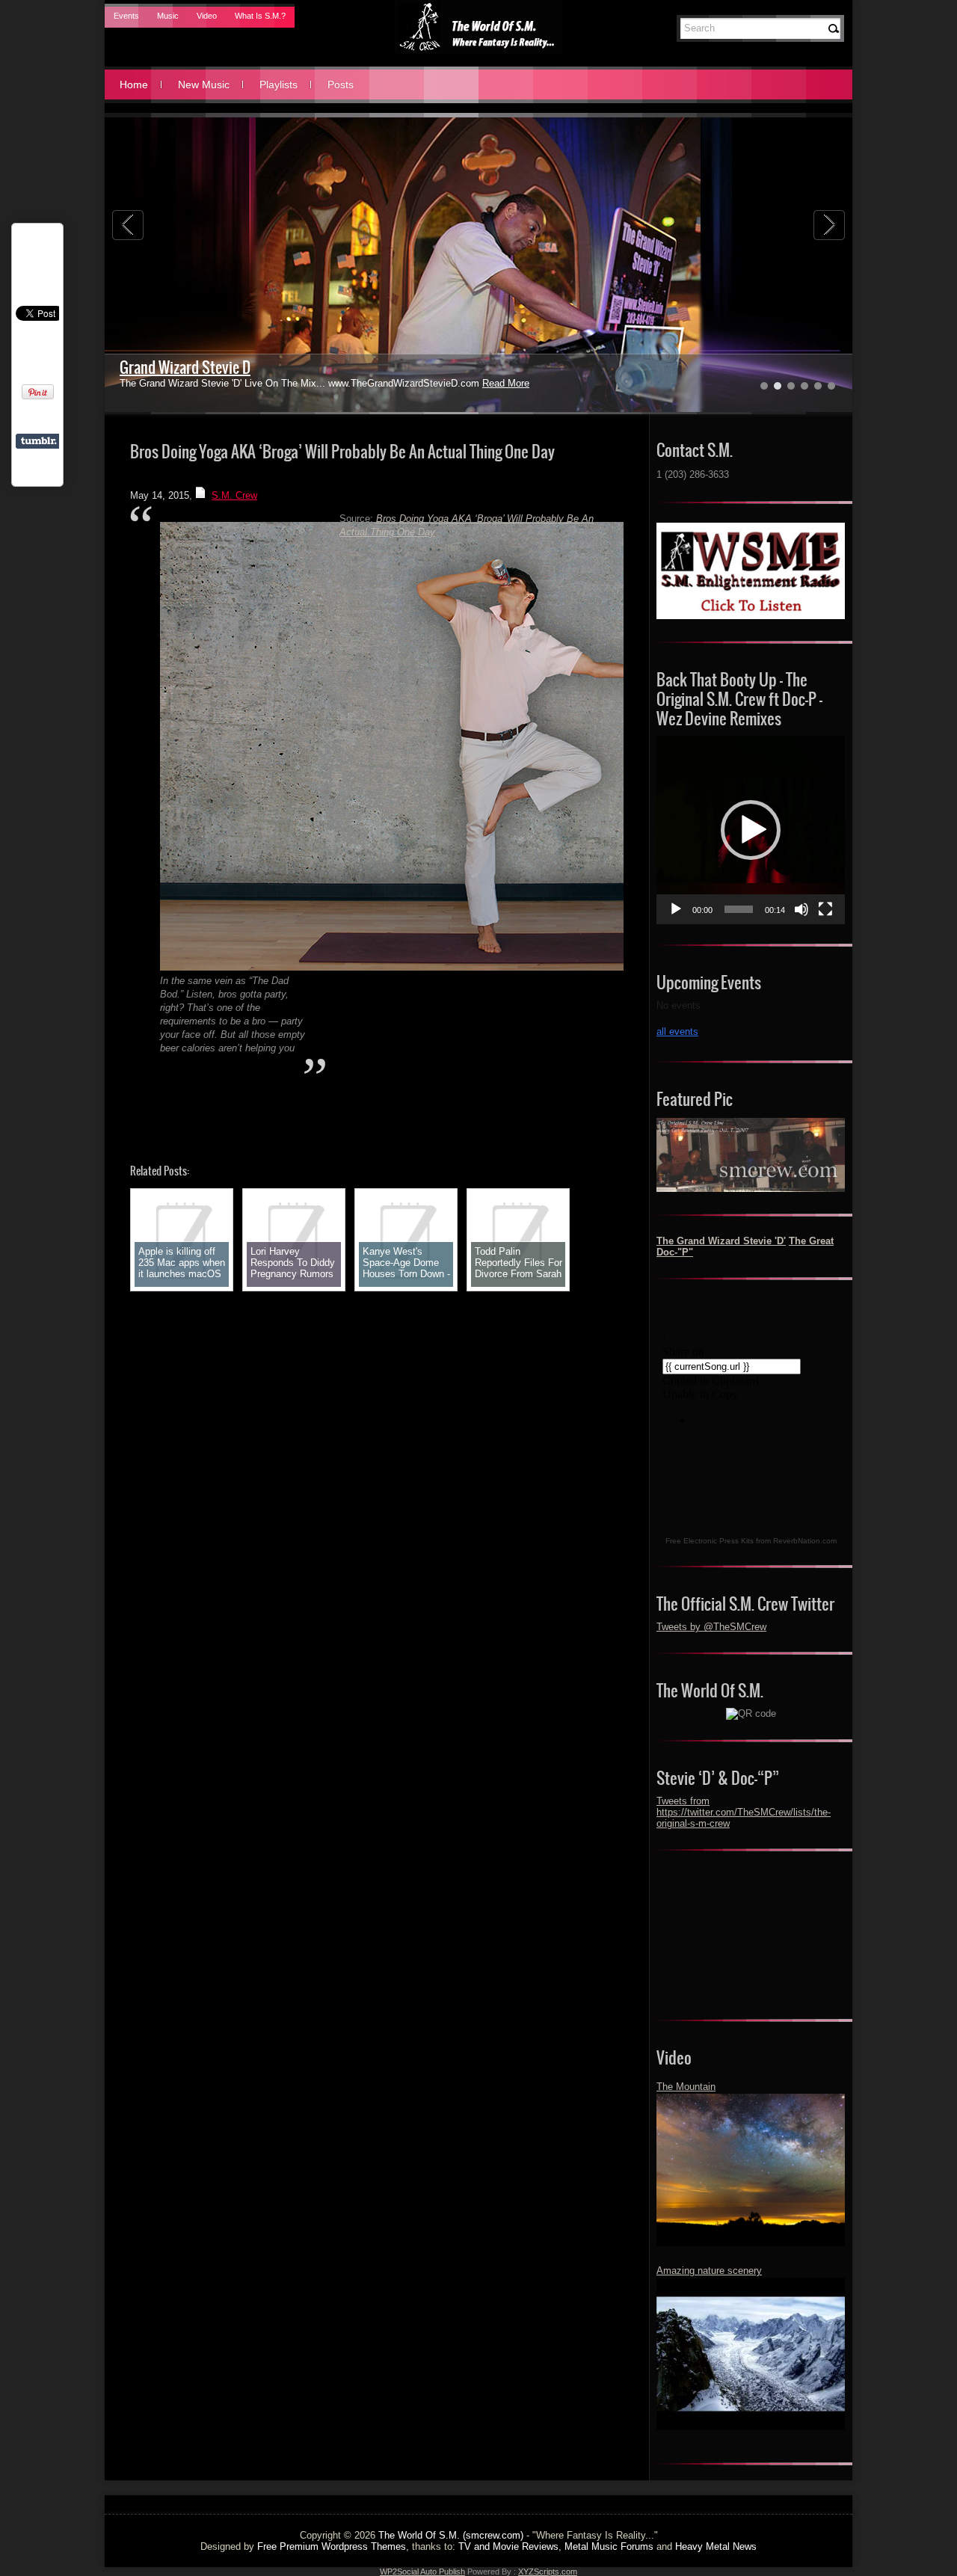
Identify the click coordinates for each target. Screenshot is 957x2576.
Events (126, 16)
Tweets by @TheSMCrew (711, 1627)
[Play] (676, 909)
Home (134, 84)
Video (207, 16)
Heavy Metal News (716, 2546)
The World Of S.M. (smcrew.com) (451, 2535)
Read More (506, 383)
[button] (751, 830)
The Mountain (686, 2087)
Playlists (279, 84)
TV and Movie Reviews (508, 2546)
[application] (751, 830)
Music (168, 16)
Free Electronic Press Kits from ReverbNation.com (751, 1541)
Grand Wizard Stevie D (185, 368)
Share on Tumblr (39, 441)
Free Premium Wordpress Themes (332, 2546)
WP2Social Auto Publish (422, 2572)
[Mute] (801, 909)
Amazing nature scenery (709, 2271)
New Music (204, 84)
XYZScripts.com (548, 2572)
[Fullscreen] (825, 909)
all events (677, 1032)
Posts (341, 84)
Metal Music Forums (609, 2546)
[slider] (739, 909)
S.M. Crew (234, 495)
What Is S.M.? (260, 16)
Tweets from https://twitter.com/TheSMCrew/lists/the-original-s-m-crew (744, 1812)
